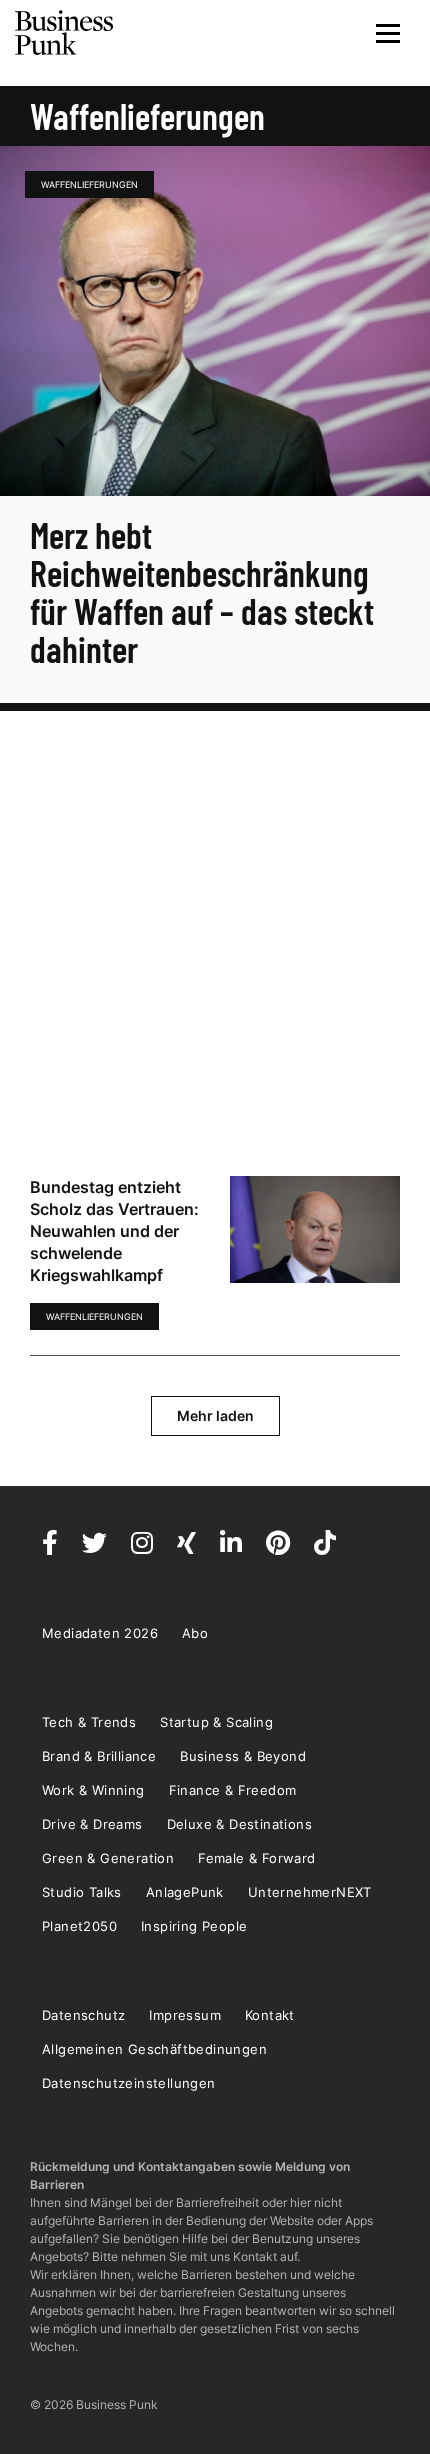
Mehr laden (215, 1415)
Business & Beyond (243, 1756)
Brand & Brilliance (99, 1756)
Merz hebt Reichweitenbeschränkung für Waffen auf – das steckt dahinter (202, 591)
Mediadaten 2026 (100, 1633)
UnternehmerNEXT (310, 1892)
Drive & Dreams (92, 1824)
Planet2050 (79, 1926)
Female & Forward (256, 1858)
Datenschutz (83, 2015)
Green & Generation (108, 1858)
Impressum (185, 2015)
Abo (195, 1633)
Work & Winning (93, 1790)
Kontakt (270, 2015)
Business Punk (65, 33)
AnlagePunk (185, 1892)
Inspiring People (194, 1926)
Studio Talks (82, 1892)
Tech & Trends (89, 1722)
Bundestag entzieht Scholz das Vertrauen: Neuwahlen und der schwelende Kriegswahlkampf (114, 1231)
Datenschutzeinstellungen (129, 2083)
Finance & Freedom (233, 1790)
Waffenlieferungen (89, 184)
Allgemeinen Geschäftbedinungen (154, 2049)
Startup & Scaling (216, 1722)
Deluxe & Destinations (239, 1824)
